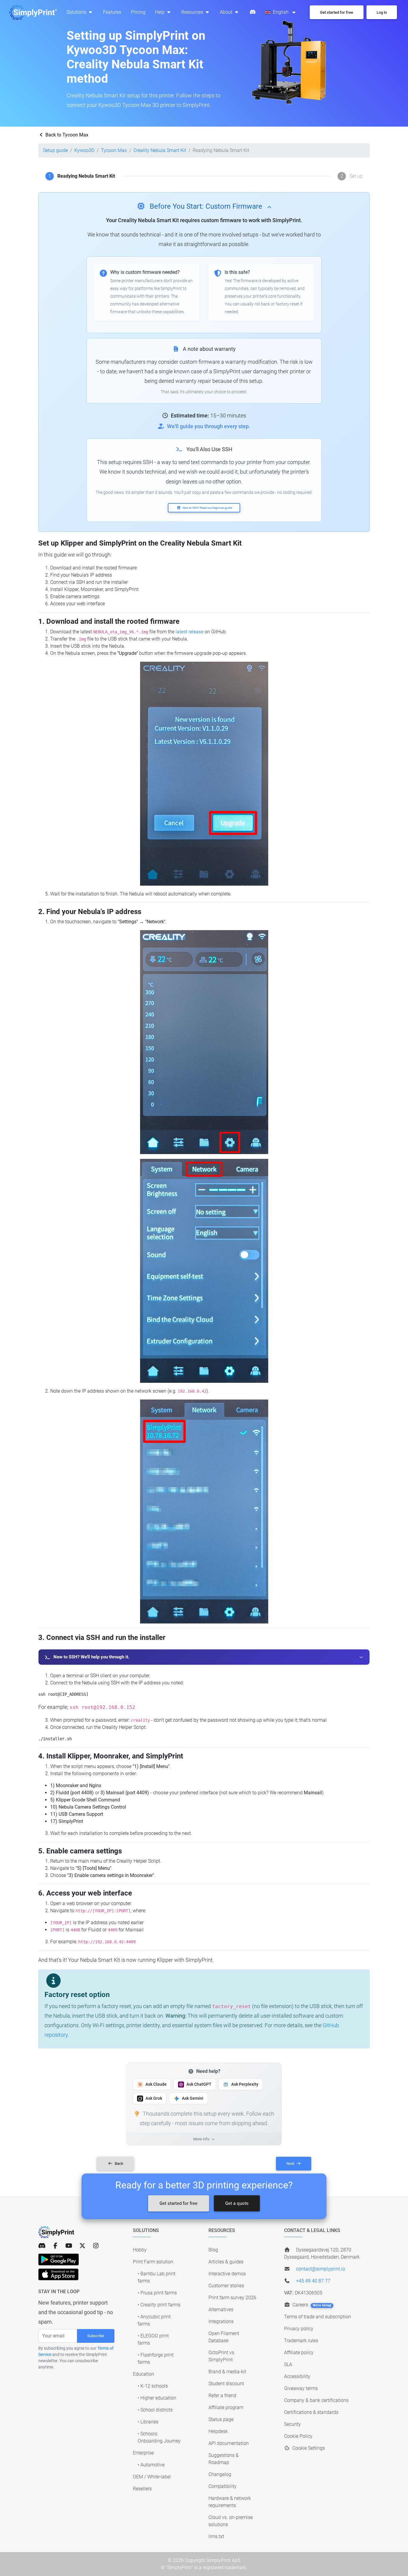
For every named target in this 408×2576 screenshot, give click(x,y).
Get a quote (237, 2203)
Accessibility (297, 2376)
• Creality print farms (159, 2305)
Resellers (142, 2489)
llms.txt (216, 2536)
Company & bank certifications (316, 2400)
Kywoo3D (84, 150)
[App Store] (58, 2274)
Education (144, 2374)
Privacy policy (299, 2329)
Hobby (140, 2250)
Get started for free (178, 2203)
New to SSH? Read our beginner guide (207, 508)
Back (119, 2163)
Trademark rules (301, 2341)
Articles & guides (226, 2262)
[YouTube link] (69, 2246)
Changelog (220, 2474)
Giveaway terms (301, 2388)
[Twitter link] (82, 2246)
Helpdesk (218, 2431)
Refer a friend (222, 2395)
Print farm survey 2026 (232, 2298)
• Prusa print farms (157, 2293)
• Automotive (151, 2465)
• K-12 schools (153, 2386)
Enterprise (143, 2453)
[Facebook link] (55, 2246)
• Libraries (148, 2422)
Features (112, 12)
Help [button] (160, 12)
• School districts (155, 2410)
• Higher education (157, 2398)
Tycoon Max (114, 150)
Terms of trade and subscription (317, 2317)
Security (292, 2424)
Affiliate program (226, 2407)
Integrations (221, 2321)
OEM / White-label (152, 2477)
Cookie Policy (298, 2436)
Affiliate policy (299, 2352)
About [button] (227, 12)
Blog (213, 2250)
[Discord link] (42, 2246)
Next (291, 2163)
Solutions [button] (77, 12)
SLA (288, 2364)
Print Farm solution (153, 2262)
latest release (190, 632)
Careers (311, 2305)
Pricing (138, 12)
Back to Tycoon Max (66, 135)
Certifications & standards (311, 2412)
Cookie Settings (308, 2448)
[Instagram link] (96, 2246)
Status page (221, 2419)
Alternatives (221, 2310)
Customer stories (226, 2286)
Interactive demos (227, 2274)
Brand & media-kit (227, 2372)
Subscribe (96, 2336)
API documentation (229, 2443)
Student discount (226, 2384)
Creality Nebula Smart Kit (160, 150)
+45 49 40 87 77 (313, 2281)
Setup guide (55, 150)
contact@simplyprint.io (320, 2269)
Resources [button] (193, 12)
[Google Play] (59, 2259)
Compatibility (223, 2486)
